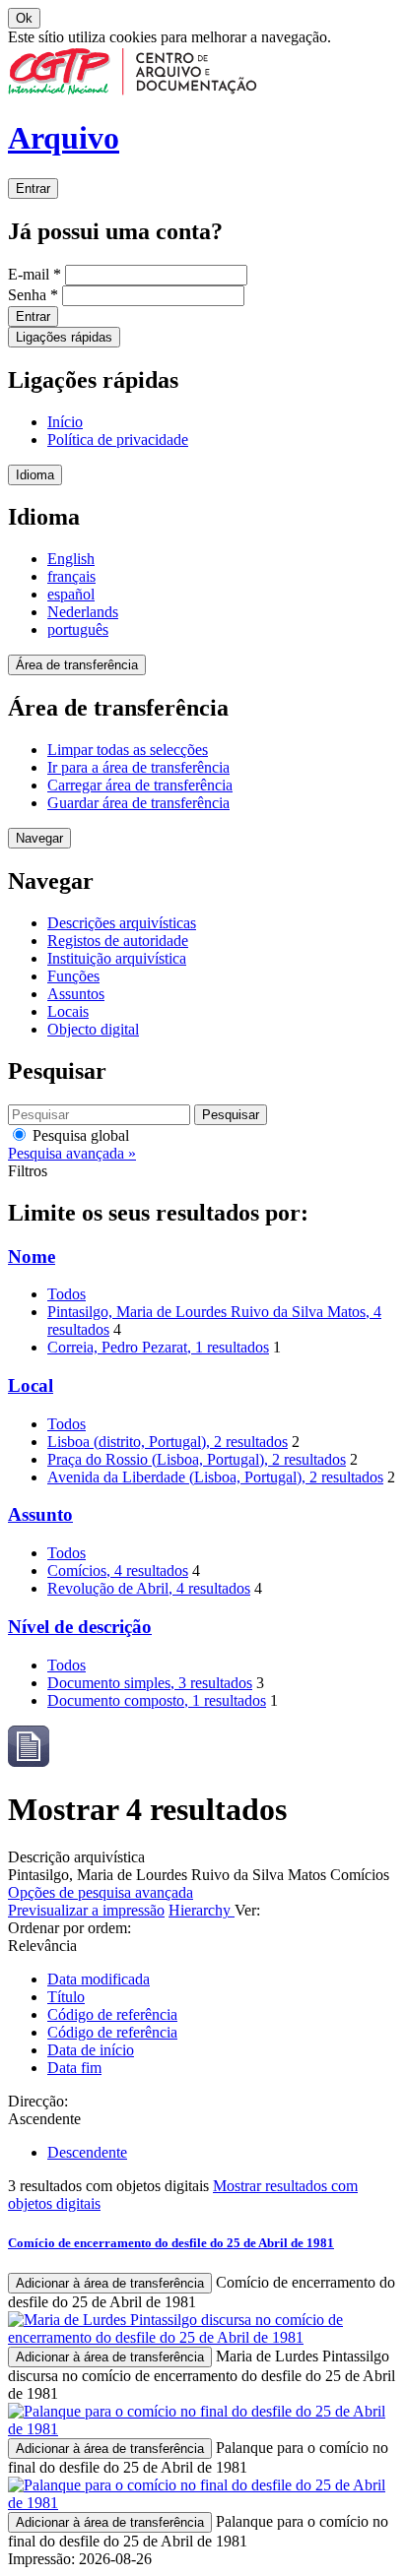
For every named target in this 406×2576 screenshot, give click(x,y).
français (71, 576)
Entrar (33, 188)
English (71, 559)
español (71, 594)
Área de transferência (77, 665)
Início (65, 422)
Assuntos (76, 994)
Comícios (118, 1571)
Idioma (35, 475)
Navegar (39, 838)
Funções (73, 976)
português (78, 629)
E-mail (34, 274)
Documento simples (150, 1683)
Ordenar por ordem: (69, 1928)
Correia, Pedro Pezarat (158, 1347)
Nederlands (83, 612)
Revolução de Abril (149, 1588)
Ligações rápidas (64, 337)
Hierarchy (202, 1910)
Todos (67, 1294)
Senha (33, 295)
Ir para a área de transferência (138, 767)
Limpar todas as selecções (128, 750)
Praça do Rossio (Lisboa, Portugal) (197, 1459)
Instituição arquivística (117, 958)
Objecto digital (93, 1029)
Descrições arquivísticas (122, 923)
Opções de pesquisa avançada (101, 1892)
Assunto (40, 1514)
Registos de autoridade (118, 941)
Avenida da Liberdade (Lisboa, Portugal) (215, 1477)
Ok (24, 18)
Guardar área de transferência (138, 803)
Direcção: (38, 2101)
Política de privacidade (118, 440)
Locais (68, 1011)
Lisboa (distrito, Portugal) (168, 1442)
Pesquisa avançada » (72, 1153)
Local (31, 1385)
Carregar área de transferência (140, 785)
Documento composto (157, 1700)
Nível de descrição (80, 1627)
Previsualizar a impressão (86, 1910)
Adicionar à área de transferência (110, 2283)
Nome (32, 1257)
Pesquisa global (79, 1135)
